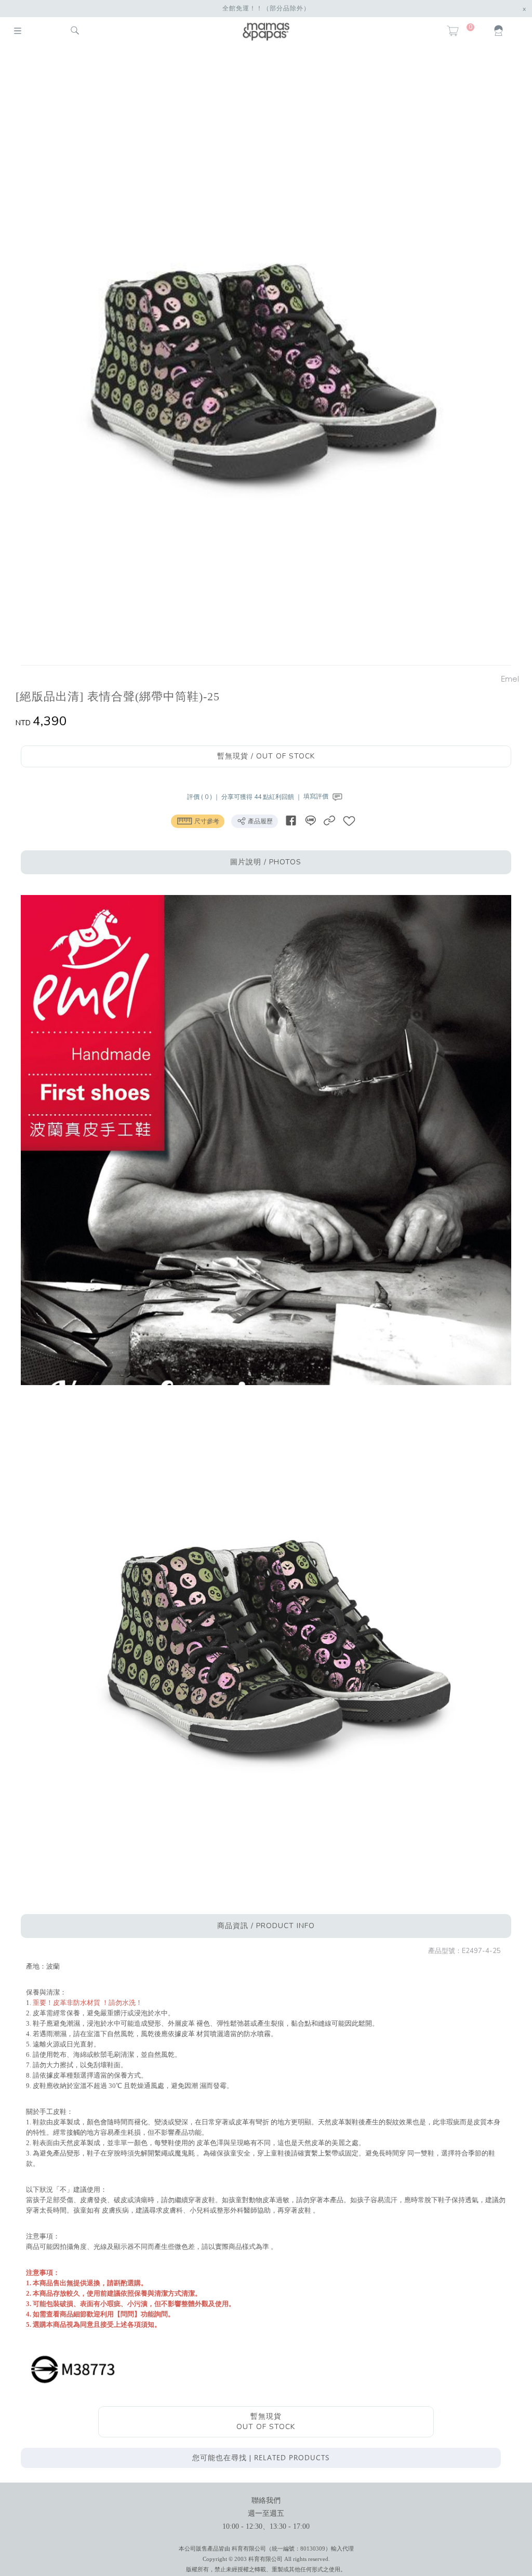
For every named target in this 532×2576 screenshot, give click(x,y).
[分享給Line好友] (310, 821)
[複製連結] (329, 821)
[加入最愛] (349, 821)
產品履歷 (260, 821)
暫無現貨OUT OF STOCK (266, 2422)
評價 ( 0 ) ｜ (204, 796)
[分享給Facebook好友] (291, 821)
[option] (261, 357)
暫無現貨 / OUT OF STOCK (266, 756)
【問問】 (127, 2314)
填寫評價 (317, 796)
